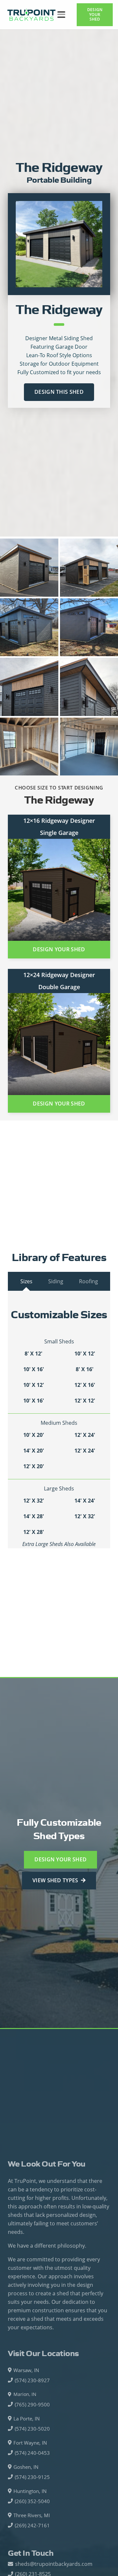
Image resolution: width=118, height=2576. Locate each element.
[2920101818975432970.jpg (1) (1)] (29, 627)
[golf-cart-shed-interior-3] (29, 747)
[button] (61, 15)
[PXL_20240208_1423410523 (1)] (29, 687)
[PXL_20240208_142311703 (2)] (29, 568)
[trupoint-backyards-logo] (31, 15)
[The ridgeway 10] (59, 244)
